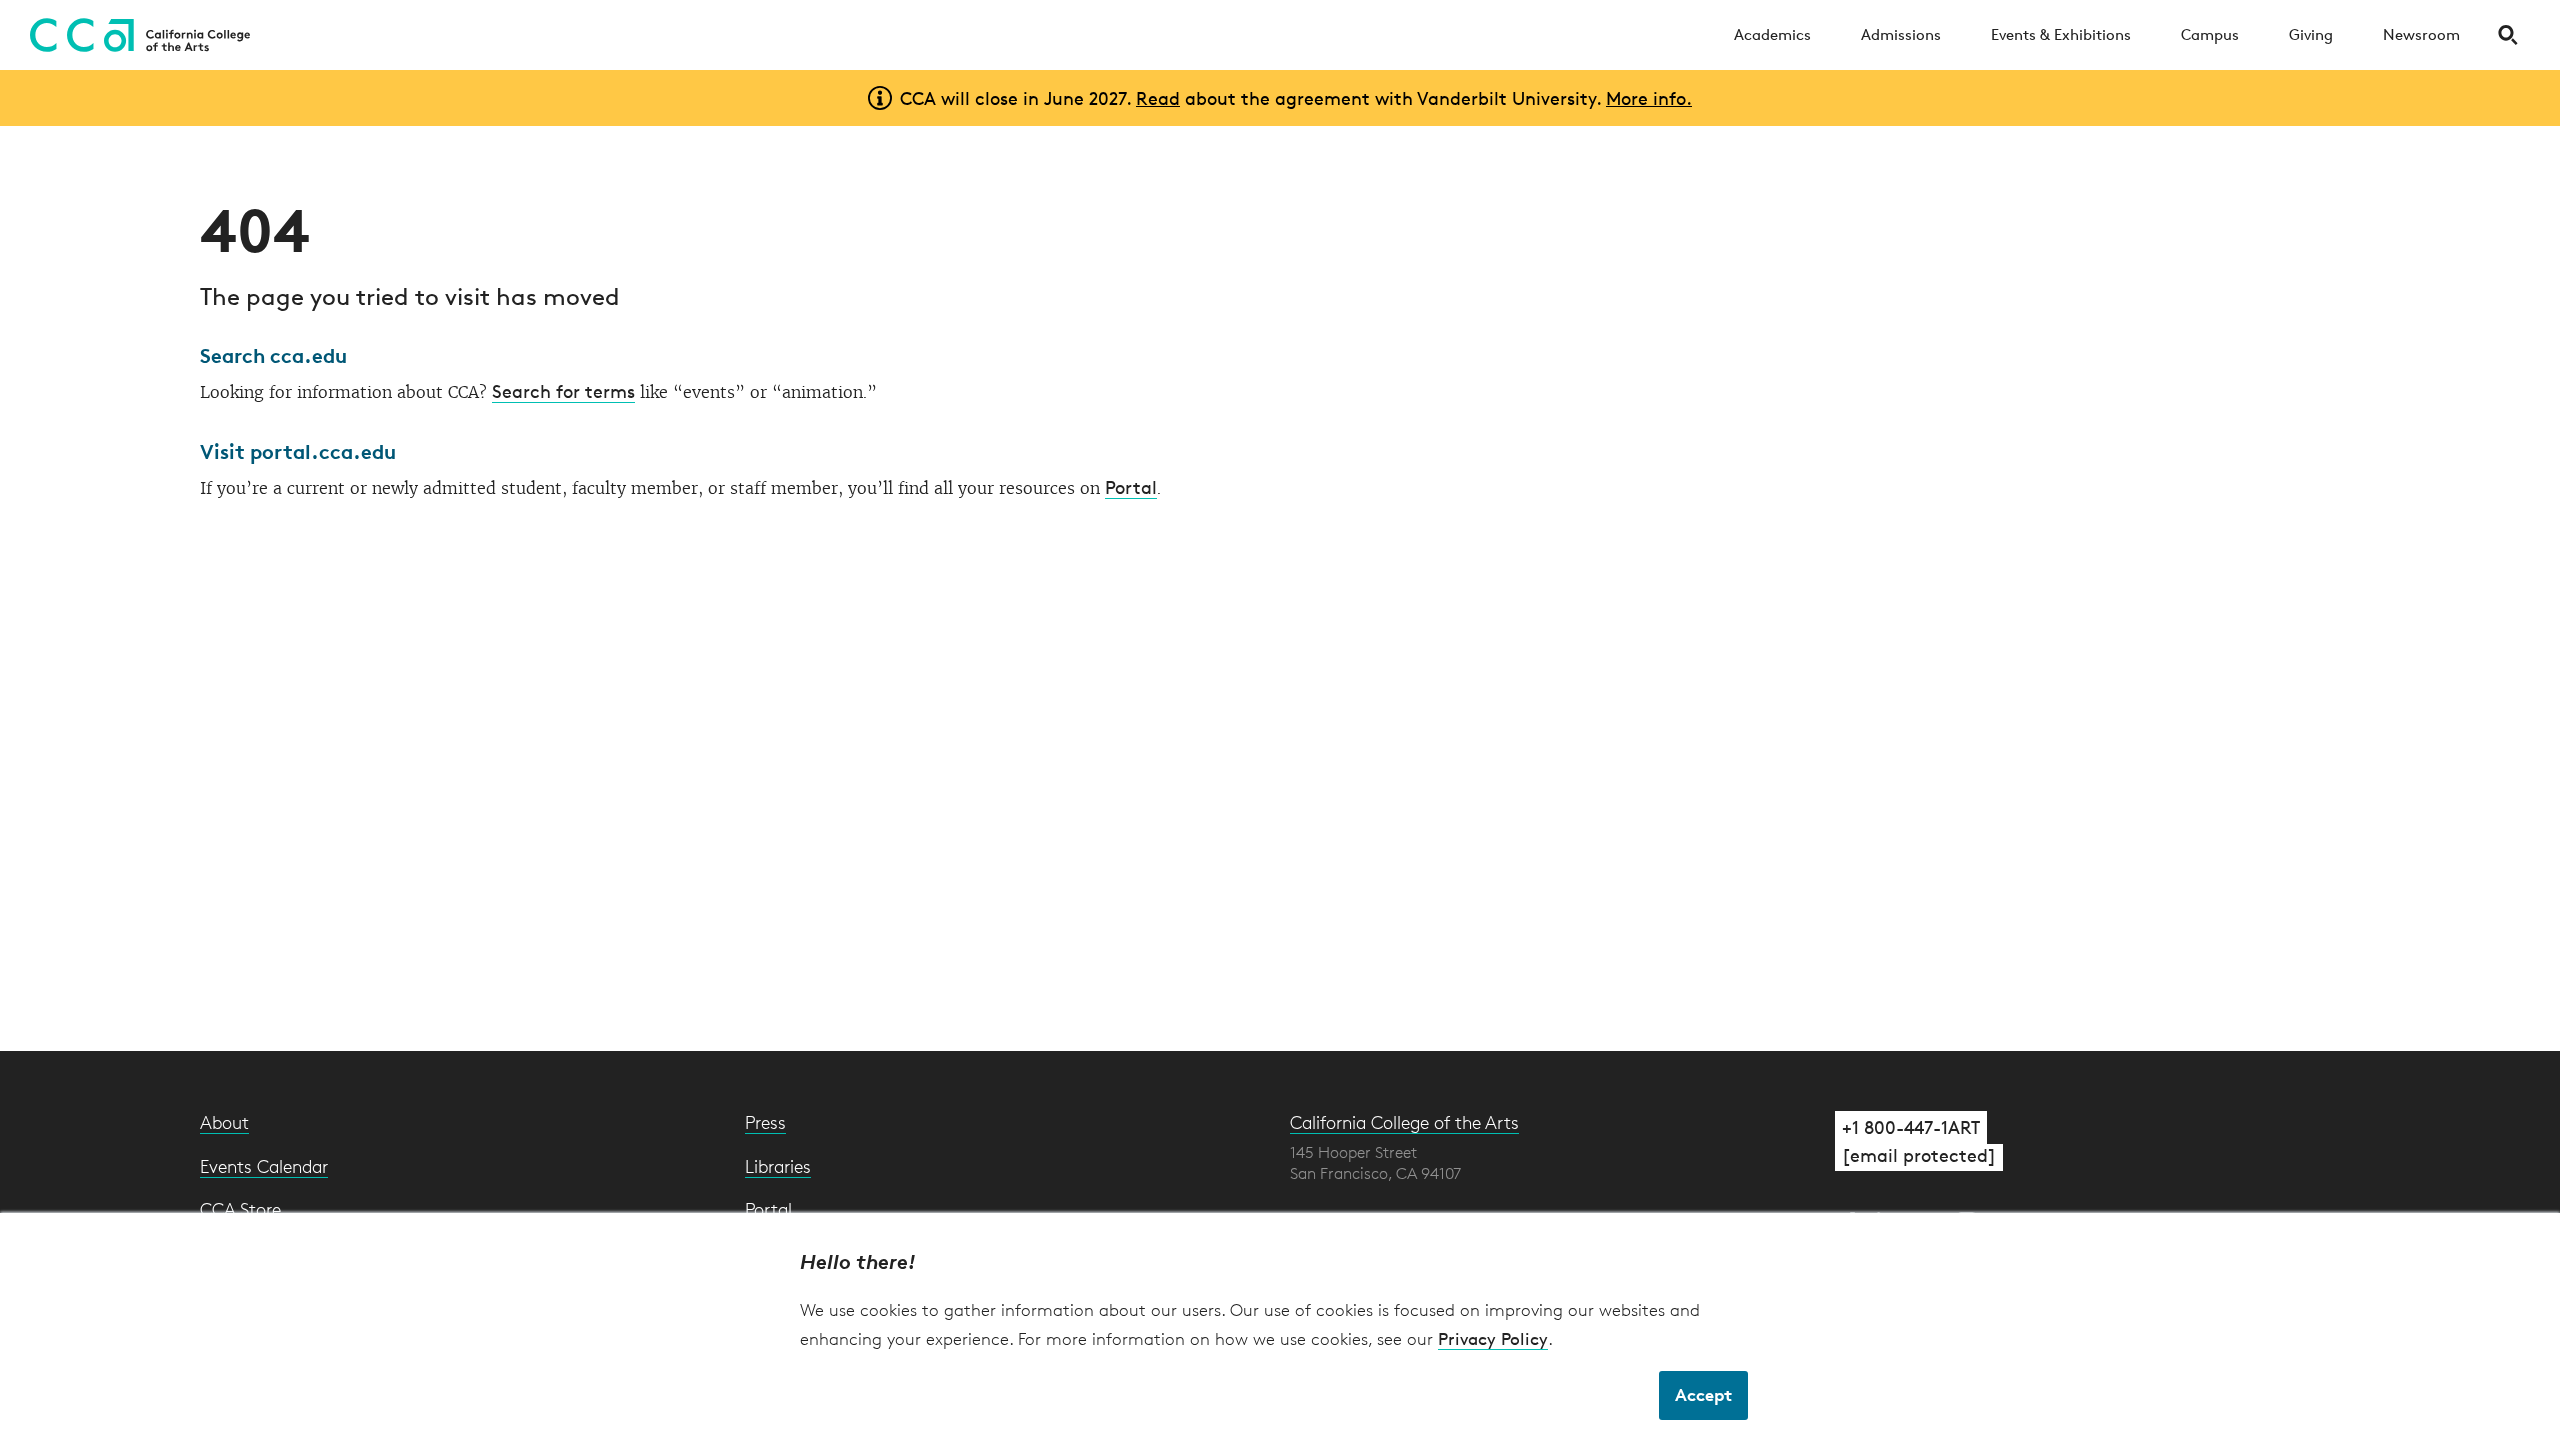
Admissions (1901, 34)
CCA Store (240, 1209)
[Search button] (2507, 35)
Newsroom (2421, 34)
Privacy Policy (1493, 1338)
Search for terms (563, 391)
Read (1158, 98)
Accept (1703, 1394)
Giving (2311, 34)
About (224, 1122)
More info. (1649, 98)
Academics (1772, 34)
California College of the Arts (1404, 1122)
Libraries (778, 1166)
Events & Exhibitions (2061, 34)
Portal (1131, 487)
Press (765, 1122)
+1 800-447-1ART (1911, 1127)
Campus (2210, 34)
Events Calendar (264, 1166)
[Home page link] (135, 35)
